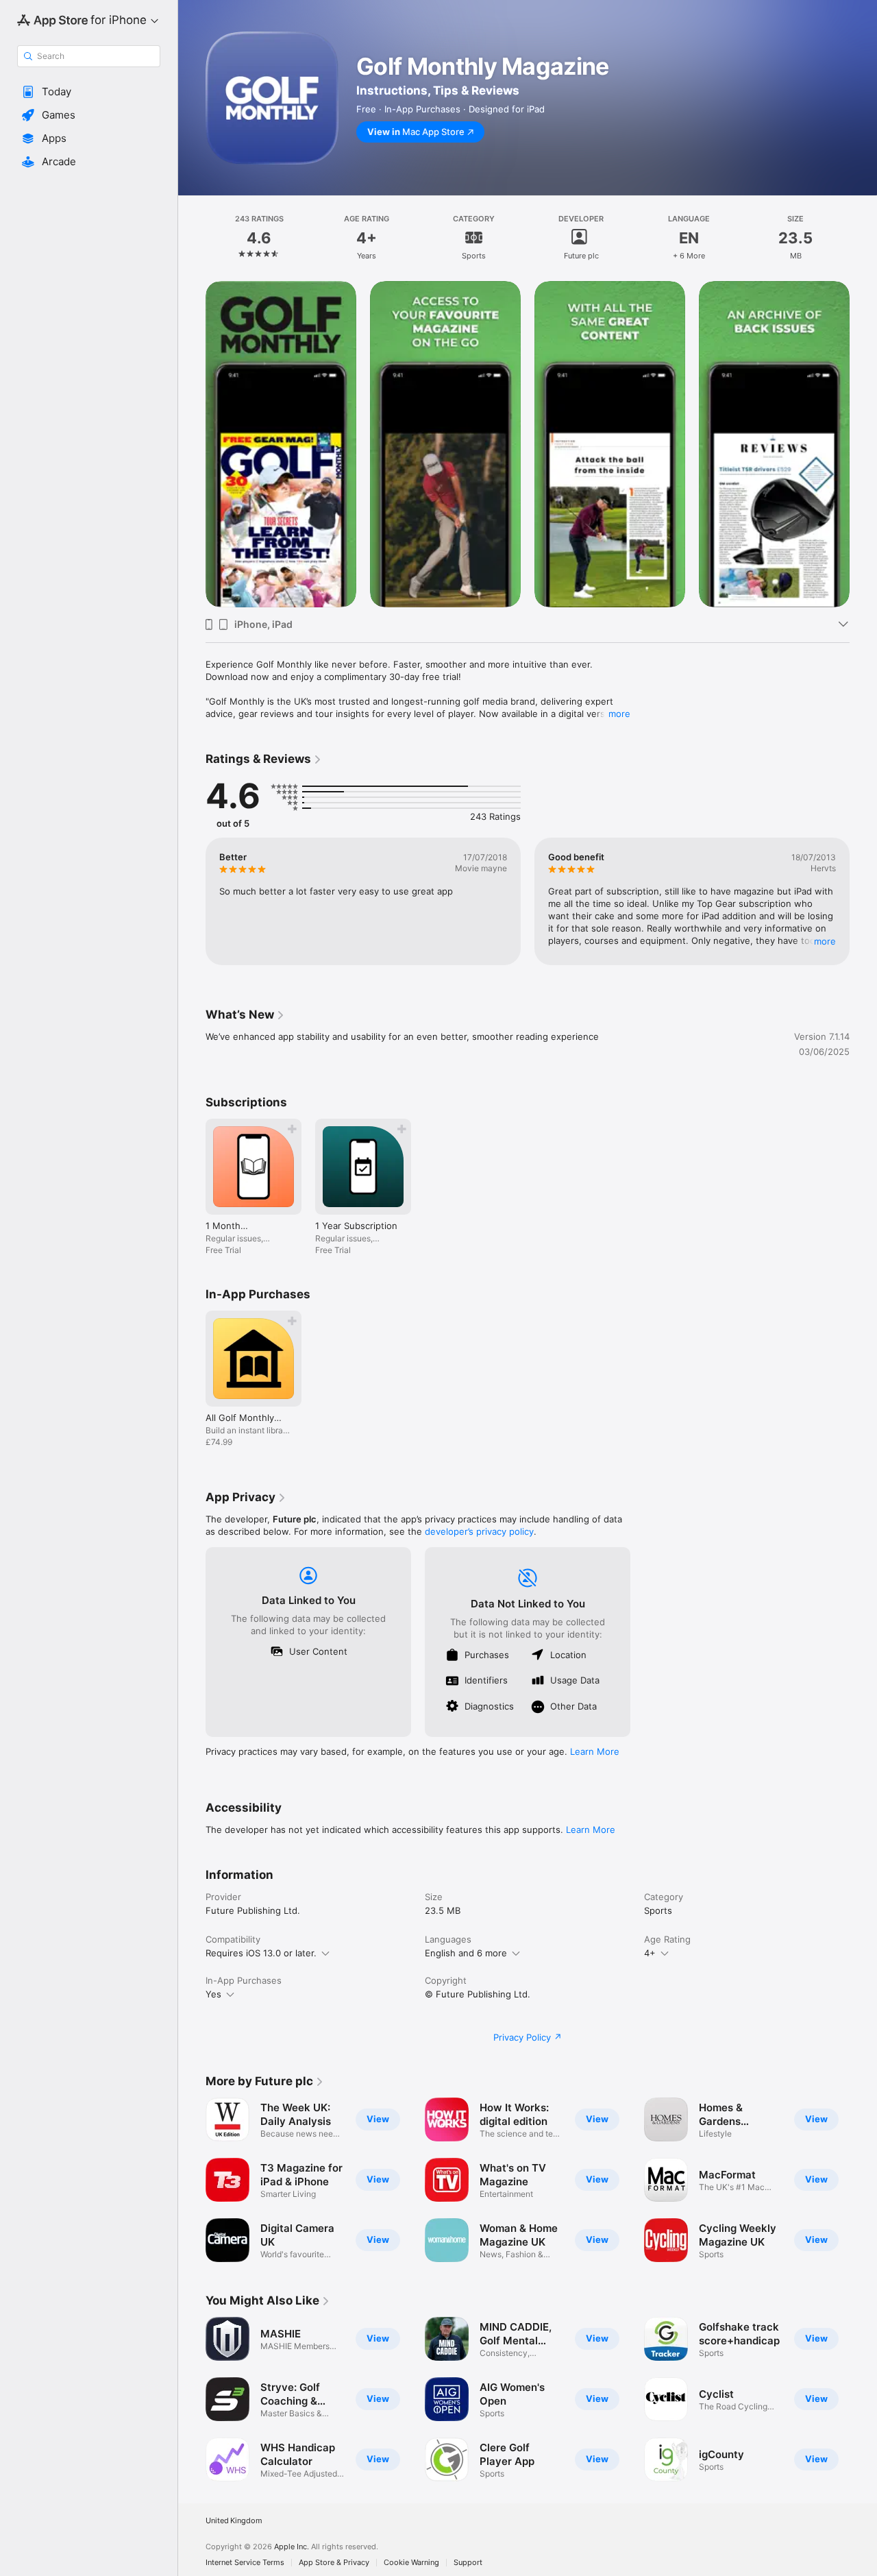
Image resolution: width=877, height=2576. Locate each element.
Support (468, 2563)
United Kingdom (234, 2521)
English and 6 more (466, 1953)
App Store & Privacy (334, 2563)
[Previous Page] (192, 444)
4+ (650, 1953)
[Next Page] (863, 444)
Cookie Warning (411, 2563)
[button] (89, 92)
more (619, 714)
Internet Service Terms (245, 2563)
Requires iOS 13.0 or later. (261, 1953)
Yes (213, 1994)
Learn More (595, 1751)
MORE (825, 941)
